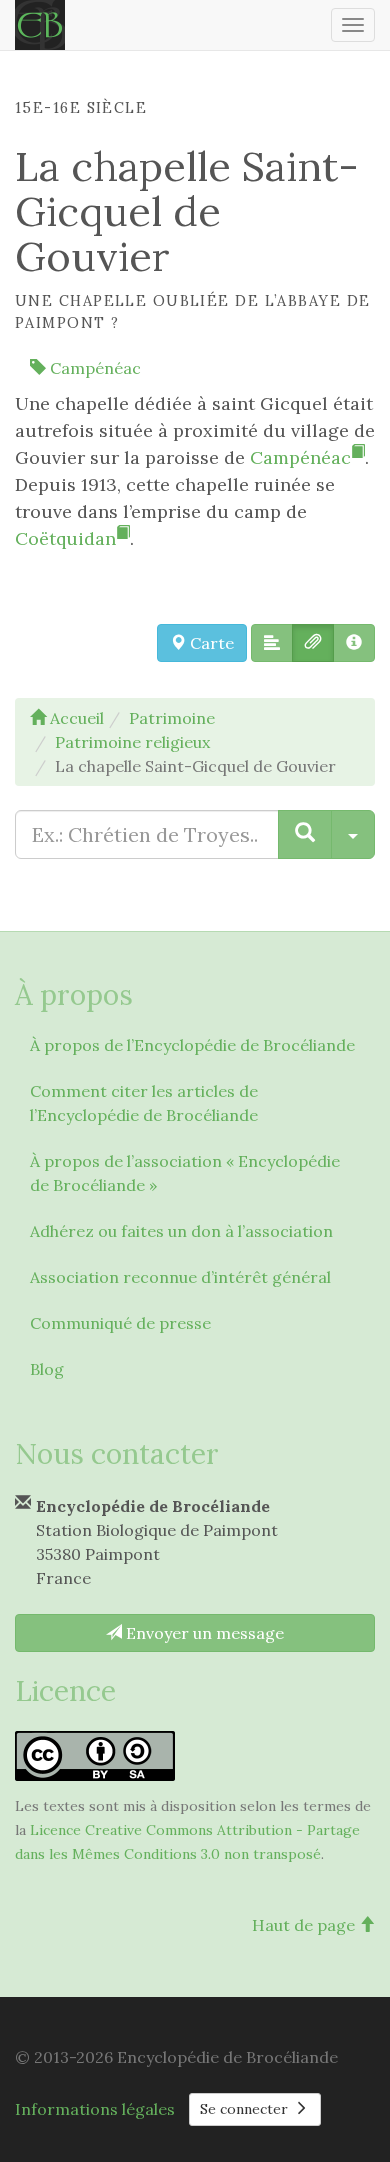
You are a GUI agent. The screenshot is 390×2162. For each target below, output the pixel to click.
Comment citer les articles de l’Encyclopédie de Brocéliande (144, 1103)
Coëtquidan (65, 538)
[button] (272, 643)
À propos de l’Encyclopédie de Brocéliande (192, 1045)
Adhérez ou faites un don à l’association (181, 1231)
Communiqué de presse (120, 1323)
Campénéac (93, 368)
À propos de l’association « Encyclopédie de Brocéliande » (185, 1173)
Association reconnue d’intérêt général (180, 1277)
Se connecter (246, 2109)
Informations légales (95, 2109)
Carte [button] (210, 643)
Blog (47, 1369)
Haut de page (305, 1925)
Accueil (75, 718)
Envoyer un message (203, 1633)
